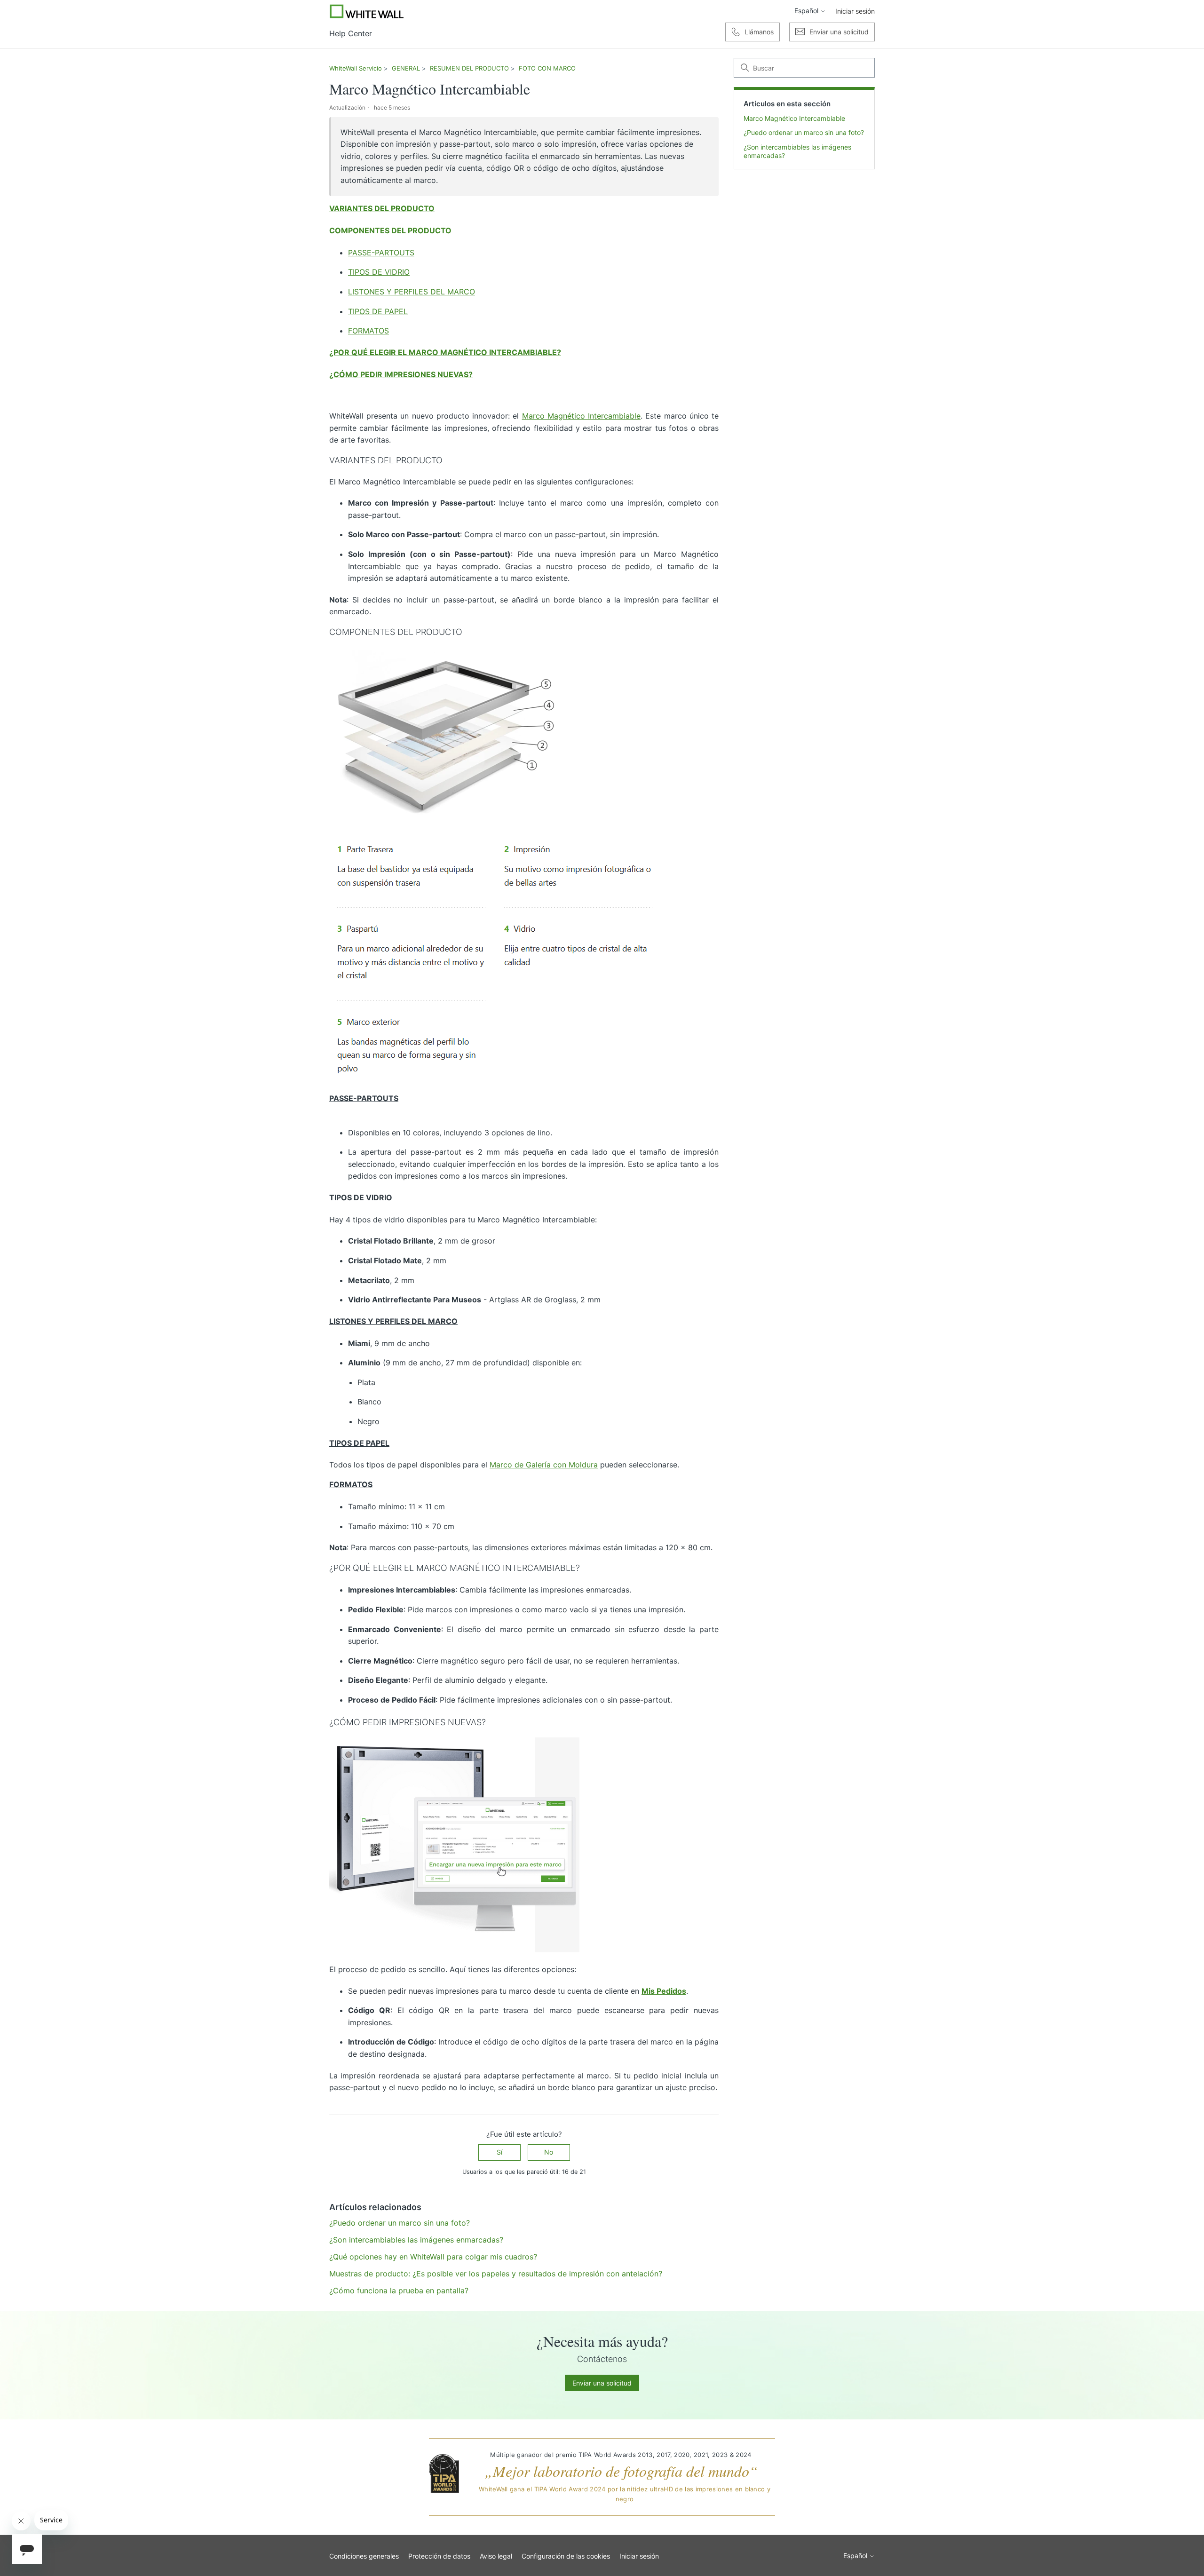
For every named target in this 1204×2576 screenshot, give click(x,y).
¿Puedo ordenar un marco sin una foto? (804, 132)
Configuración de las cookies (566, 2556)
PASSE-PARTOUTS (381, 253)
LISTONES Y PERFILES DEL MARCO (412, 292)
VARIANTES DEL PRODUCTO (382, 208)
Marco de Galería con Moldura (544, 1465)
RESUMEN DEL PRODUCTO (469, 68)
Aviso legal (496, 2556)
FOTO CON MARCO (547, 68)
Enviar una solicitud (602, 2383)
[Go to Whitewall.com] (367, 11)
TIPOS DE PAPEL (378, 311)
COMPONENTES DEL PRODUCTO (390, 230)
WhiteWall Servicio (356, 68)
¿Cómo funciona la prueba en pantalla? (399, 2291)
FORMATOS (368, 331)
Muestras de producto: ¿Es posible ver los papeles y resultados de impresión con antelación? (496, 2274)
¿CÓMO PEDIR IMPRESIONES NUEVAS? (401, 374)
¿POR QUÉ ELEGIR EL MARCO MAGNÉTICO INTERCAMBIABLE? (445, 352)
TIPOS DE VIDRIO (379, 272)
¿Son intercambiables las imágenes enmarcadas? (797, 151)
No (549, 2152)
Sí (499, 2152)
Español (807, 11)
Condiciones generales (364, 2556)
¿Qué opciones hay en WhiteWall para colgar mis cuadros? (433, 2257)
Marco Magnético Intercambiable (794, 118)
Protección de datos (439, 2556)
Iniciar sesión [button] (855, 11)
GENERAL (406, 68)
